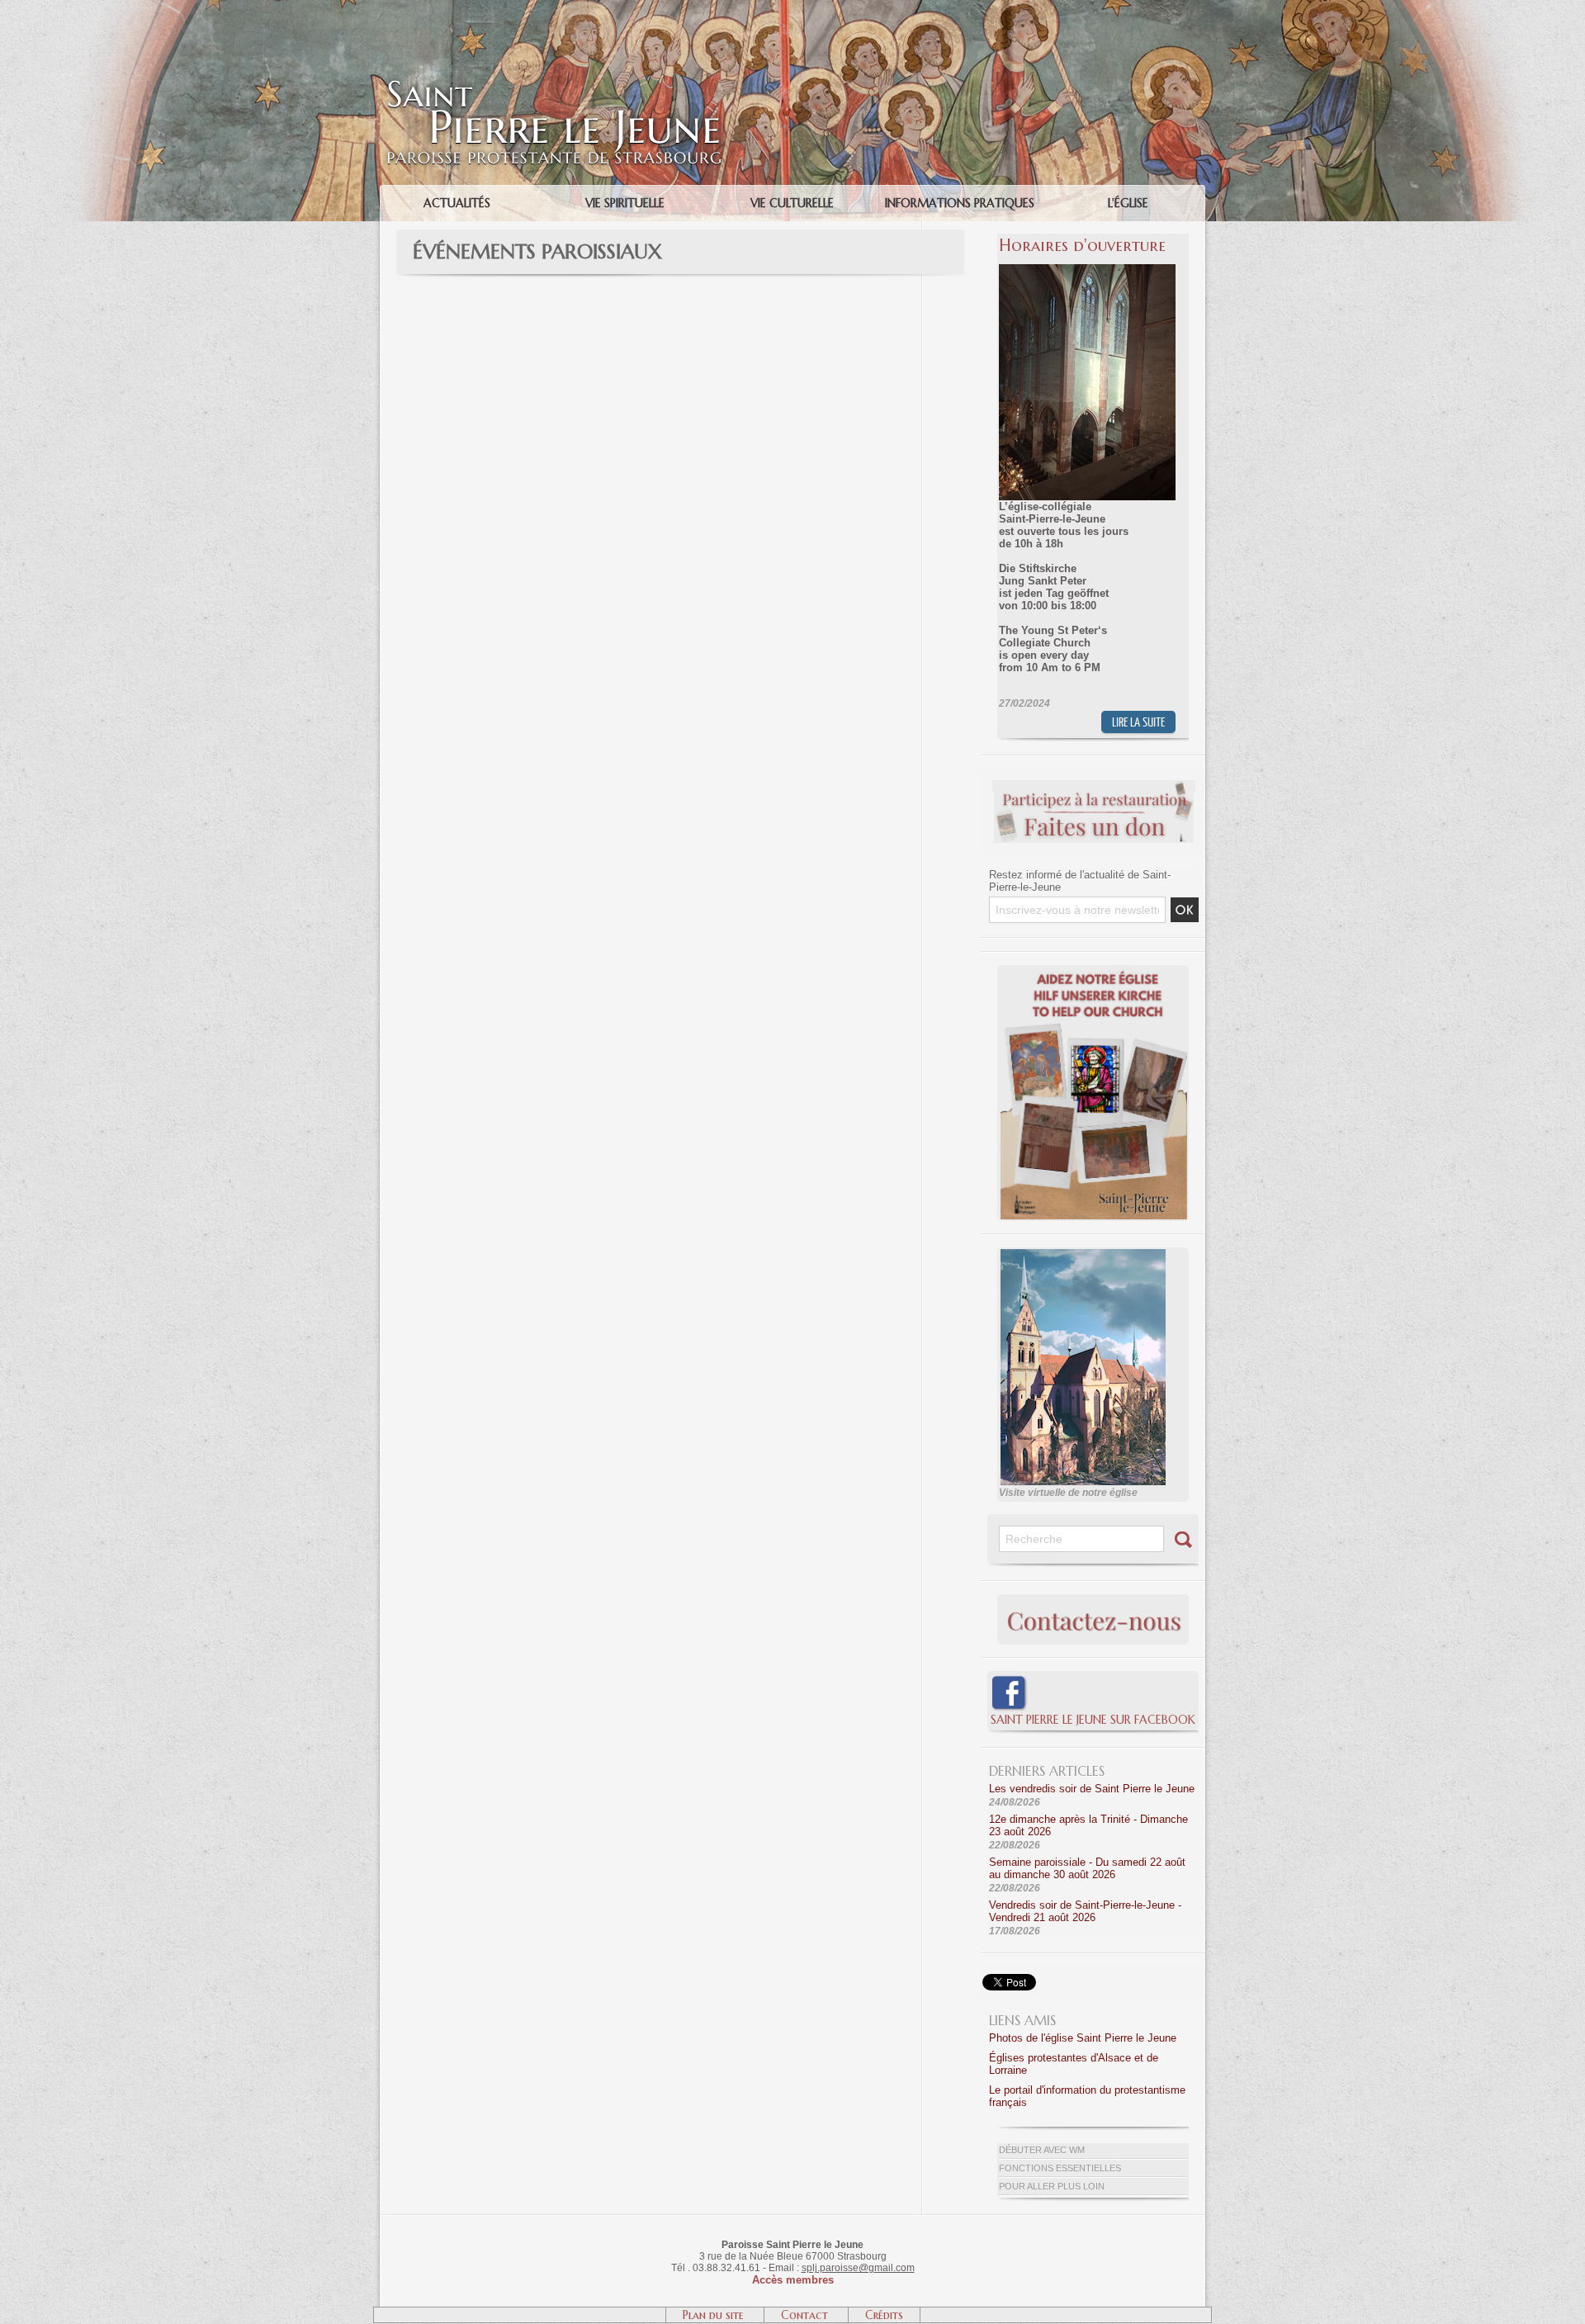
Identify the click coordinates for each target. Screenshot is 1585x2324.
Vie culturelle (792, 203)
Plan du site (715, 2315)
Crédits (884, 2315)
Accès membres (793, 2280)
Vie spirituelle (625, 203)
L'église (1128, 203)
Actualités (457, 203)
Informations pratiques (960, 203)
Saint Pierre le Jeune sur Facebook (1093, 1720)
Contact (806, 2315)
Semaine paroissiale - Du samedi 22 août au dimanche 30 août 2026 (1087, 1868)
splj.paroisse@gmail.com (858, 2268)
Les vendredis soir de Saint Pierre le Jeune (1092, 1789)
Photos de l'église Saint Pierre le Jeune (1083, 2038)
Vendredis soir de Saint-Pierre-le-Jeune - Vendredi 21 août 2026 (1085, 1911)
